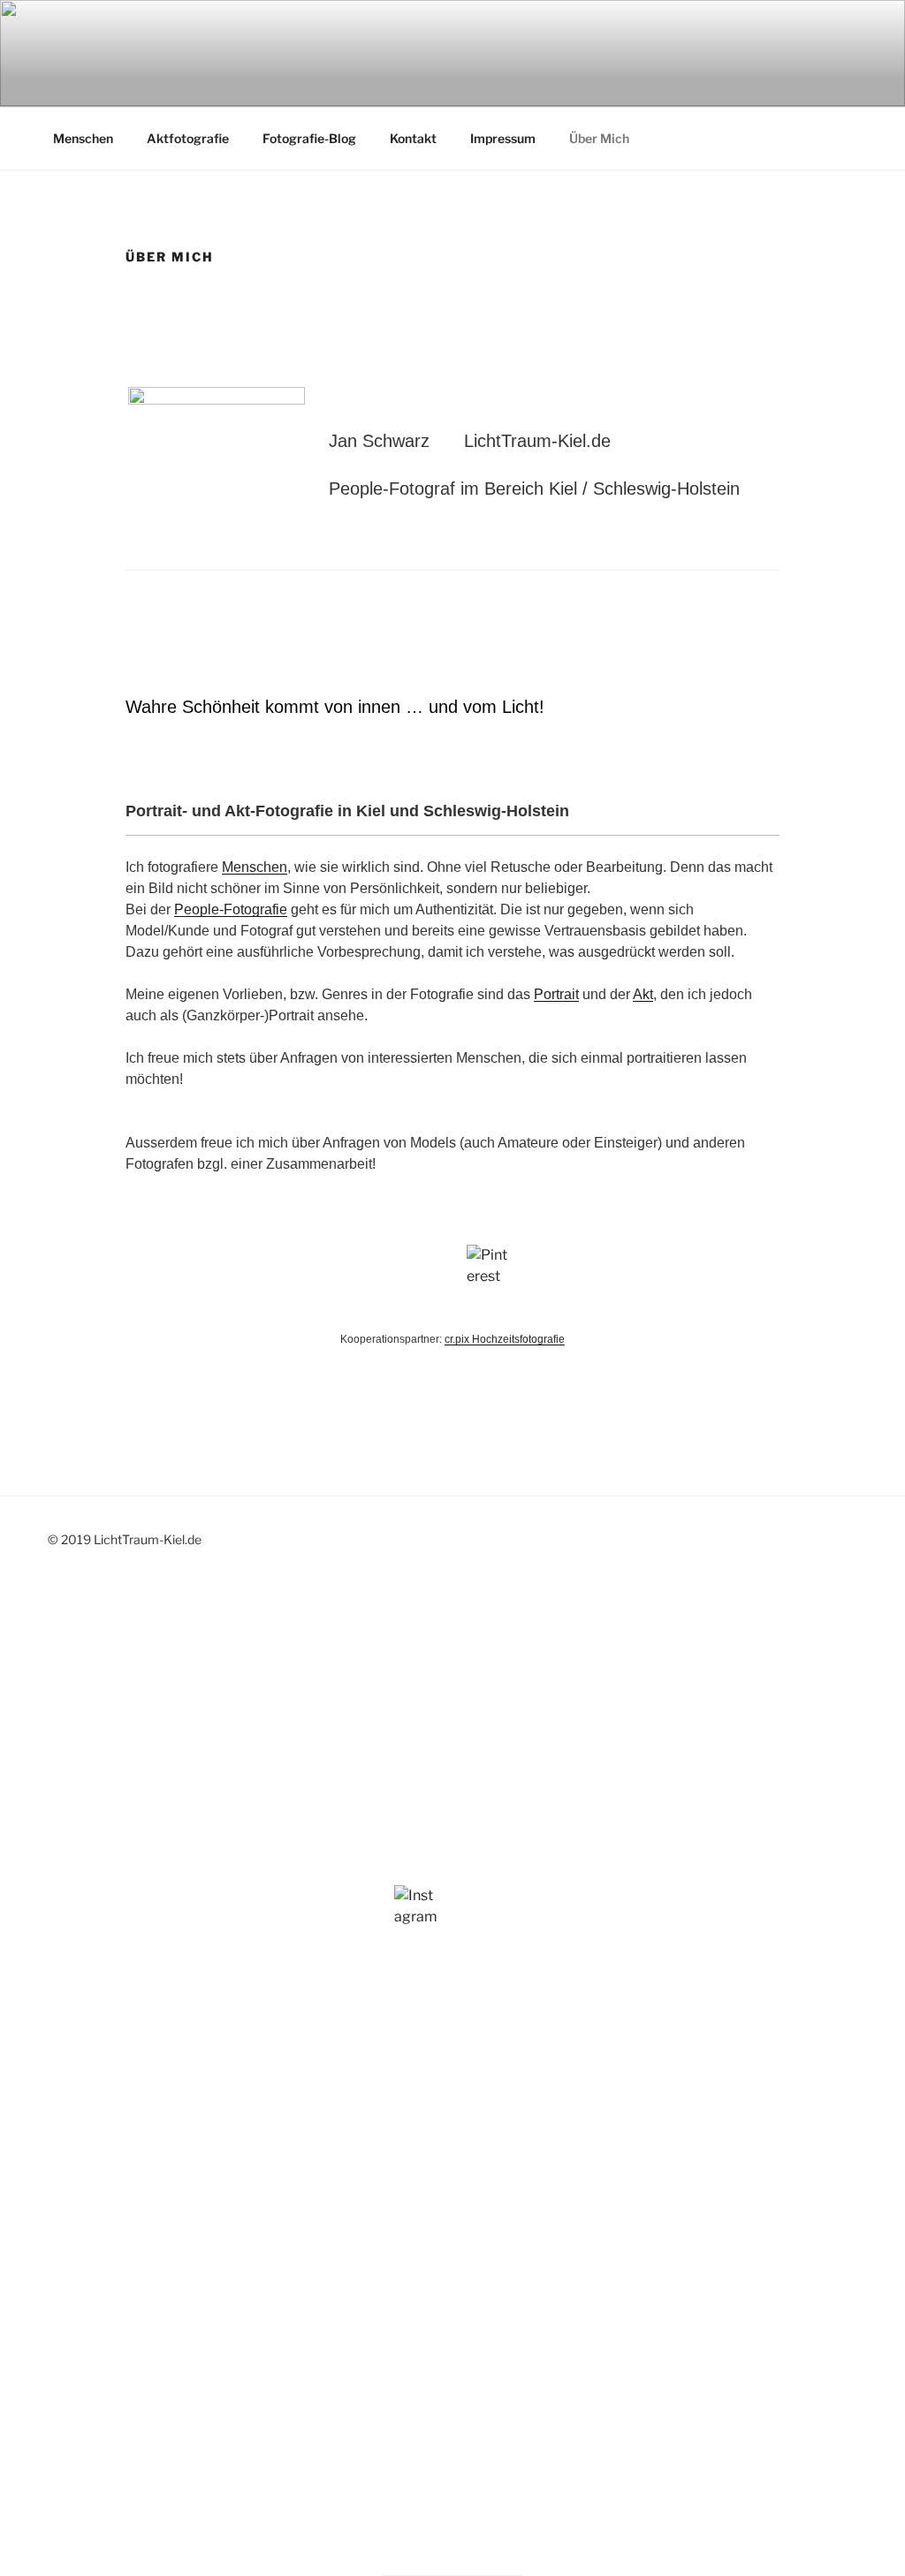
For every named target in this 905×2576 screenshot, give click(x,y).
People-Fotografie (231, 909)
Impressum (503, 138)
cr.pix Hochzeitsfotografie (505, 1339)
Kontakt (413, 138)
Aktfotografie (188, 138)
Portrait (556, 994)
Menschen (83, 138)
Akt (643, 994)
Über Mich (599, 138)
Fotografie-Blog (309, 138)
